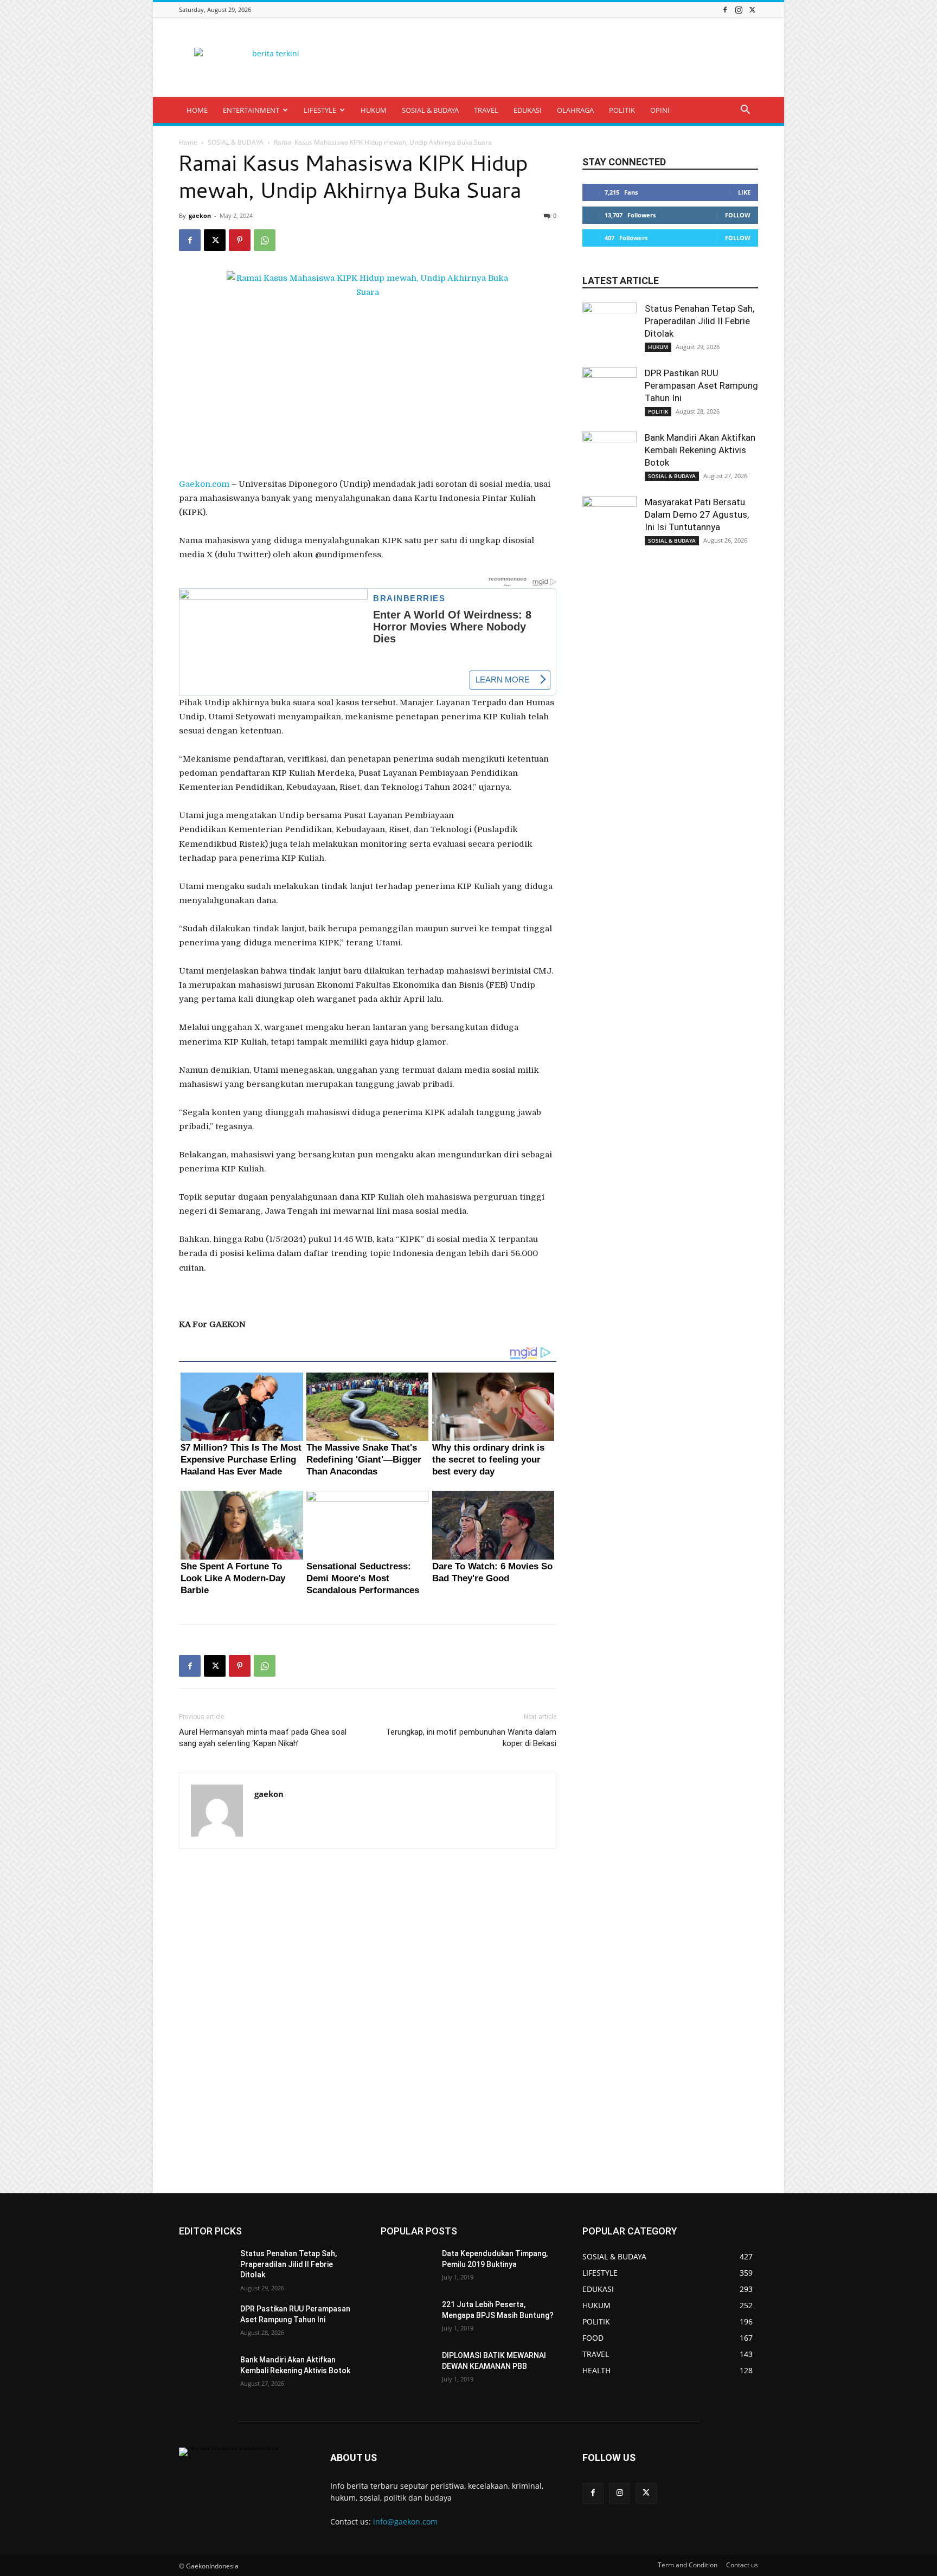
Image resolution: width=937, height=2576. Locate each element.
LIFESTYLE (320, 110)
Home (188, 142)
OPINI (660, 110)
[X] (752, 9)
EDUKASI (528, 110)
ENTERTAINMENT (251, 110)
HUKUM (374, 110)
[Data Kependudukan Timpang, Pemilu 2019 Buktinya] (407, 2267)
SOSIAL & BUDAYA (430, 110)
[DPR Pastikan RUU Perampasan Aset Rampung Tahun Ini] (609, 394)
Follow (738, 215)
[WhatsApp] (265, 240)
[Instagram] (739, 9)
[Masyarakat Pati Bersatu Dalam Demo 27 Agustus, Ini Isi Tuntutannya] (609, 523)
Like (744, 192)
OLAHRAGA (575, 110)
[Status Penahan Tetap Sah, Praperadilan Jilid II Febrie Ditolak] (609, 330)
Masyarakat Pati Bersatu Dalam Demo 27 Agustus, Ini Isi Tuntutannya (697, 514)
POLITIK (622, 110)
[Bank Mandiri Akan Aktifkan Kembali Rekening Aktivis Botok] (609, 459)
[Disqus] (368, 2021)
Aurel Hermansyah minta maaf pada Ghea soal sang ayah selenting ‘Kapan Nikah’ (263, 1738)
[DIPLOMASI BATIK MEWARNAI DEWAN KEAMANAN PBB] (407, 2369)
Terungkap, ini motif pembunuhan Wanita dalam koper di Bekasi (471, 1738)
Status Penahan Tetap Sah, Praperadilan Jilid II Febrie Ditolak (699, 321)
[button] (745, 111)
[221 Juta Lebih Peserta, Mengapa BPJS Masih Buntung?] (407, 2318)
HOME (197, 110)
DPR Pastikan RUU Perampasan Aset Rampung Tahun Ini (701, 385)
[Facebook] (725, 9)
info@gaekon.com (405, 2522)
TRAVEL (486, 110)
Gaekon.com (204, 484)
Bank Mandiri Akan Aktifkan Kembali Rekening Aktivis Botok (700, 450)
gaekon (200, 215)
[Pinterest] (240, 240)
